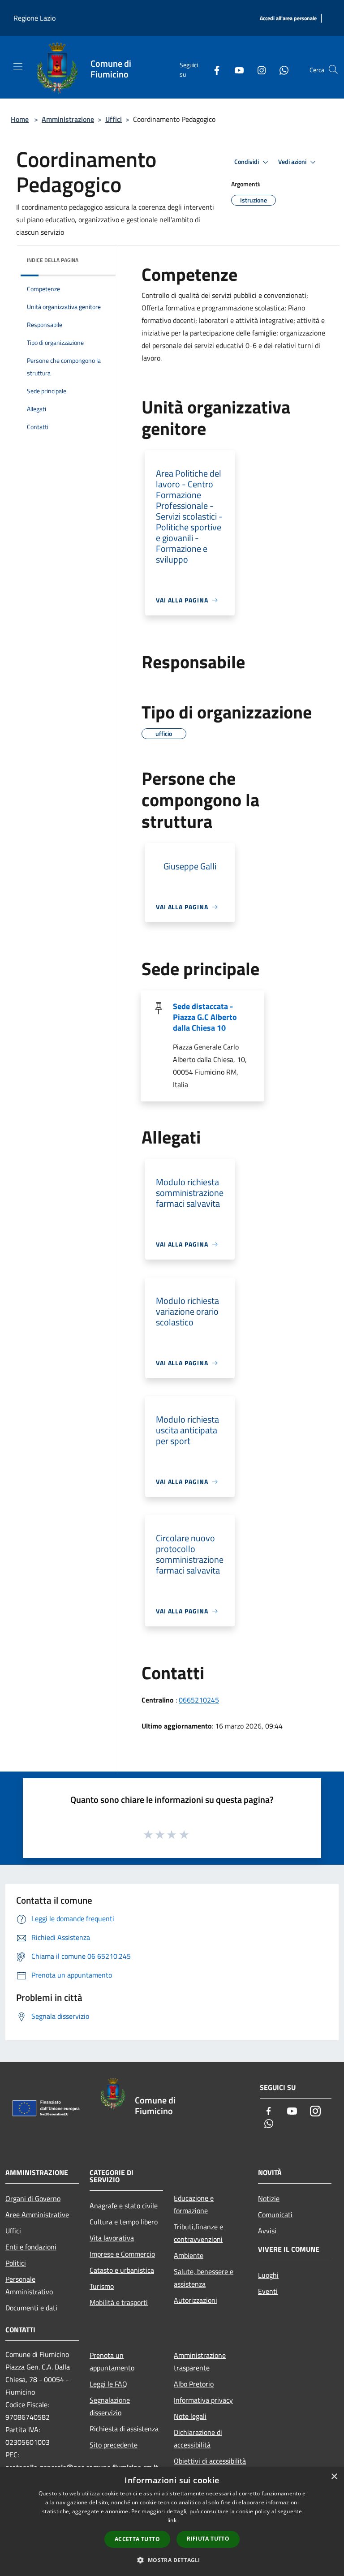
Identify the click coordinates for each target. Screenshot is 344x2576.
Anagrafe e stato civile (124, 2206)
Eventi (268, 2291)
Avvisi (267, 2231)
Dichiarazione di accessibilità (198, 2438)
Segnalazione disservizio (110, 2406)
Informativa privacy (203, 2400)
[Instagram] (258, 69)
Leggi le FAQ (108, 2384)
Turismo (102, 2286)
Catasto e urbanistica (122, 2270)
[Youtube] (236, 69)
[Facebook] (213, 69)
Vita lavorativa (112, 2238)
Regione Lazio (34, 18)
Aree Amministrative (37, 2215)
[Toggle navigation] (18, 66)
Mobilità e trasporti (119, 2302)
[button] (172, 2560)
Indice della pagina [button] (53, 260)
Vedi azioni (293, 162)
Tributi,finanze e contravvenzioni (198, 2233)
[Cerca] (333, 69)
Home (20, 119)
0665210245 (199, 1700)
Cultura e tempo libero (124, 2222)
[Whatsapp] (280, 69)
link (172, 2520)
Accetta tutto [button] (137, 2539)
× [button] (334, 2477)
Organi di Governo (33, 2198)
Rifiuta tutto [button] (208, 2539)
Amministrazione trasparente (200, 2361)
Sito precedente (114, 2445)
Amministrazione (68, 119)
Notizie (269, 2198)
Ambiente (189, 2255)
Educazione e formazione (194, 2204)
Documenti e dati (31, 2308)
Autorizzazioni (196, 2300)
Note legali (190, 2416)
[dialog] (172, 2522)
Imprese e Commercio (122, 2254)
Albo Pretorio (194, 2384)
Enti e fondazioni (31, 2247)
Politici (16, 2263)
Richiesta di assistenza (124, 2429)
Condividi (247, 162)
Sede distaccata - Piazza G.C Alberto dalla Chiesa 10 (205, 1017)
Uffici (114, 119)
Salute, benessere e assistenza (204, 2278)
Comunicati (275, 2215)
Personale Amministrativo (29, 2285)
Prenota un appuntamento (112, 2361)
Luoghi (268, 2275)
